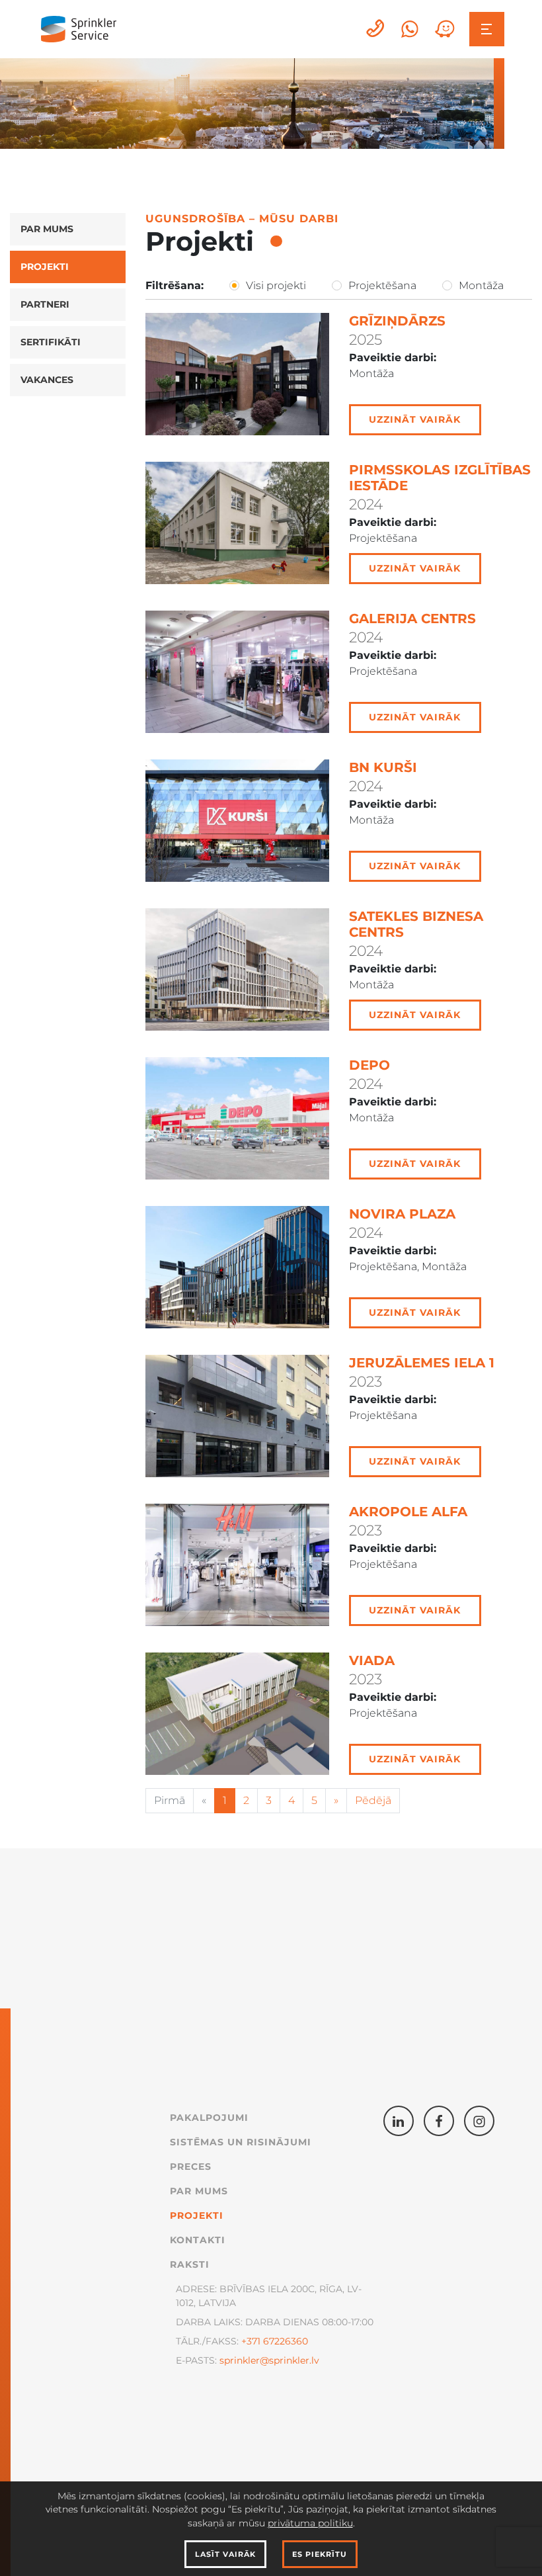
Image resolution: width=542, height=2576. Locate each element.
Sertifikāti (51, 342)
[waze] (445, 29)
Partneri (45, 304)
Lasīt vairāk (225, 2554)
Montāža (481, 285)
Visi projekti (276, 285)
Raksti (190, 2264)
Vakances (47, 380)
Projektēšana (382, 285)
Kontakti (198, 2240)
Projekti (45, 267)
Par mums (47, 229)
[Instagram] (479, 2121)
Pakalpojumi (209, 2118)
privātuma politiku (310, 2523)
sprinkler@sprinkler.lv (269, 2360)
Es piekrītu (320, 2554)
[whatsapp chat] (410, 29)
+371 (251, 2341)
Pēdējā (373, 1800)
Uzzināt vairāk (415, 419)
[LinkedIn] (399, 2121)
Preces (191, 2167)
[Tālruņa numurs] (376, 29)
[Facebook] (439, 2121)
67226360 (284, 2341)
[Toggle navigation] (487, 29)
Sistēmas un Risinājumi (241, 2142)
